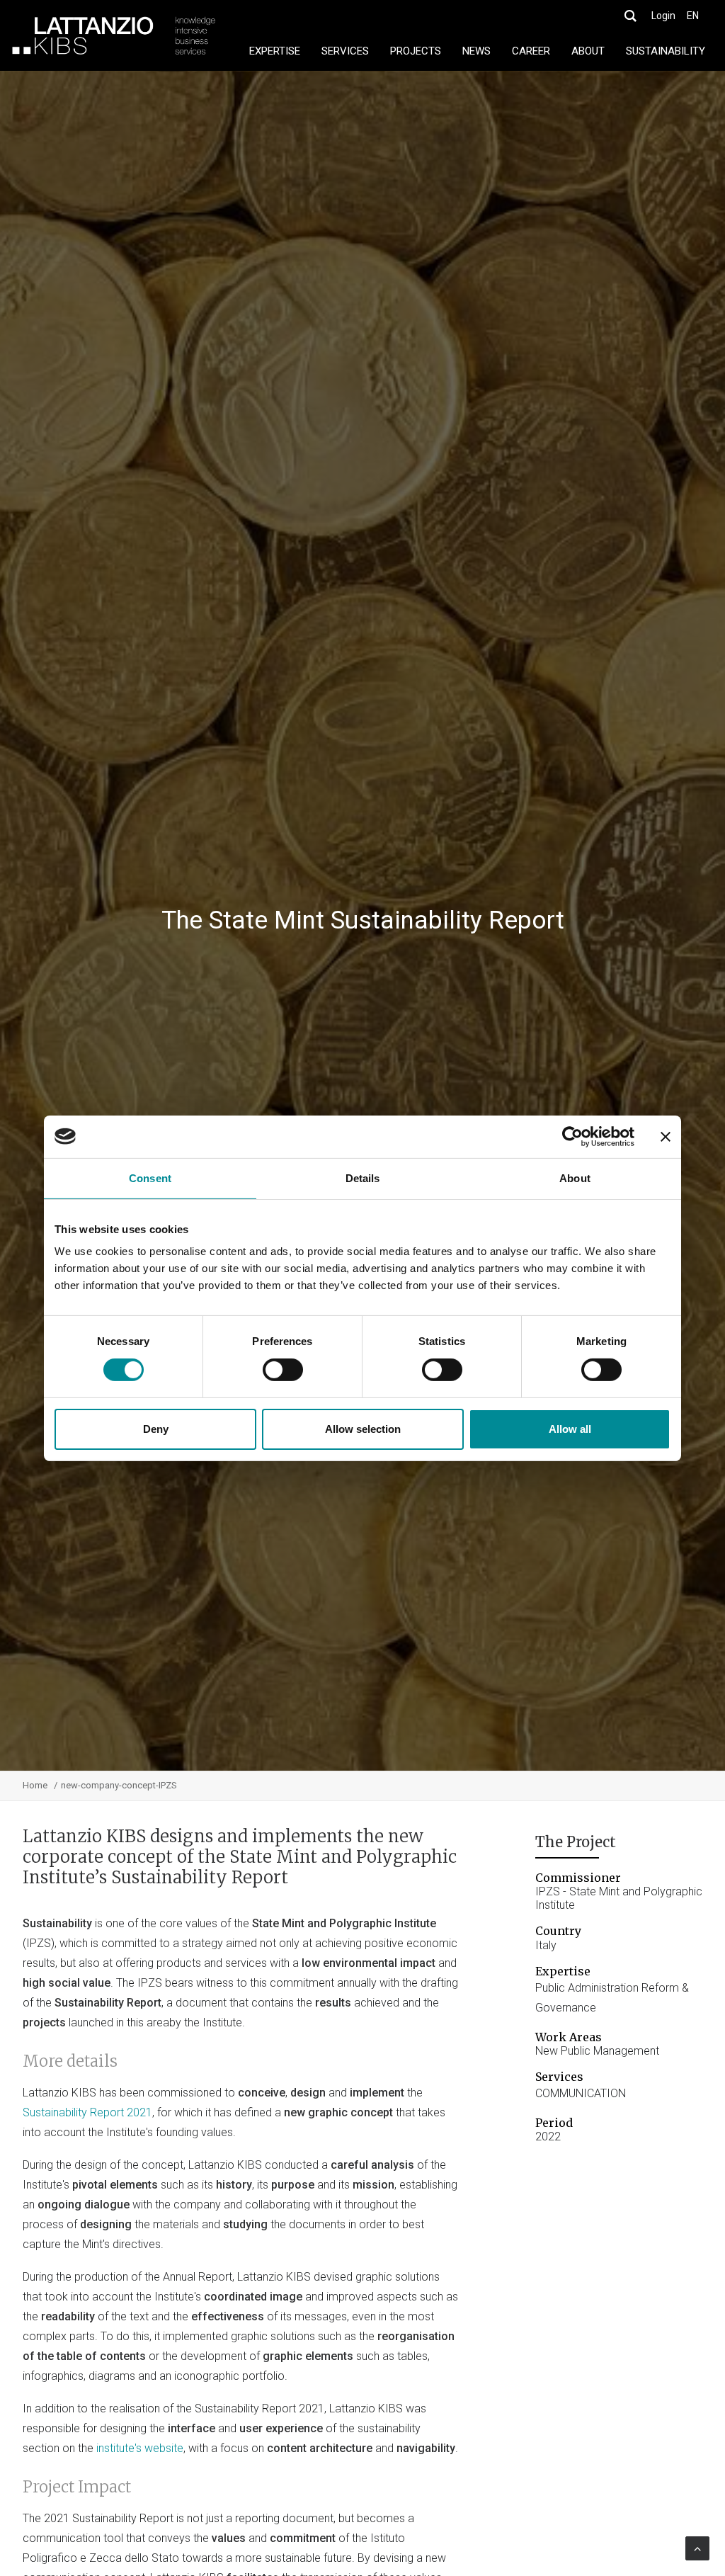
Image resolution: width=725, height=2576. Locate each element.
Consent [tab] (150, 1178)
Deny (156, 1429)
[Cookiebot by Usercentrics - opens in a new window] (572, 1136)
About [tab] (575, 1178)
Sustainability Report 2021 (87, 2112)
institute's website (140, 2448)
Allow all (570, 1429)
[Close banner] (666, 1136)
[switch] (283, 1370)
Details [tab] (363, 1178)
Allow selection (363, 1429)
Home (35, 1785)
